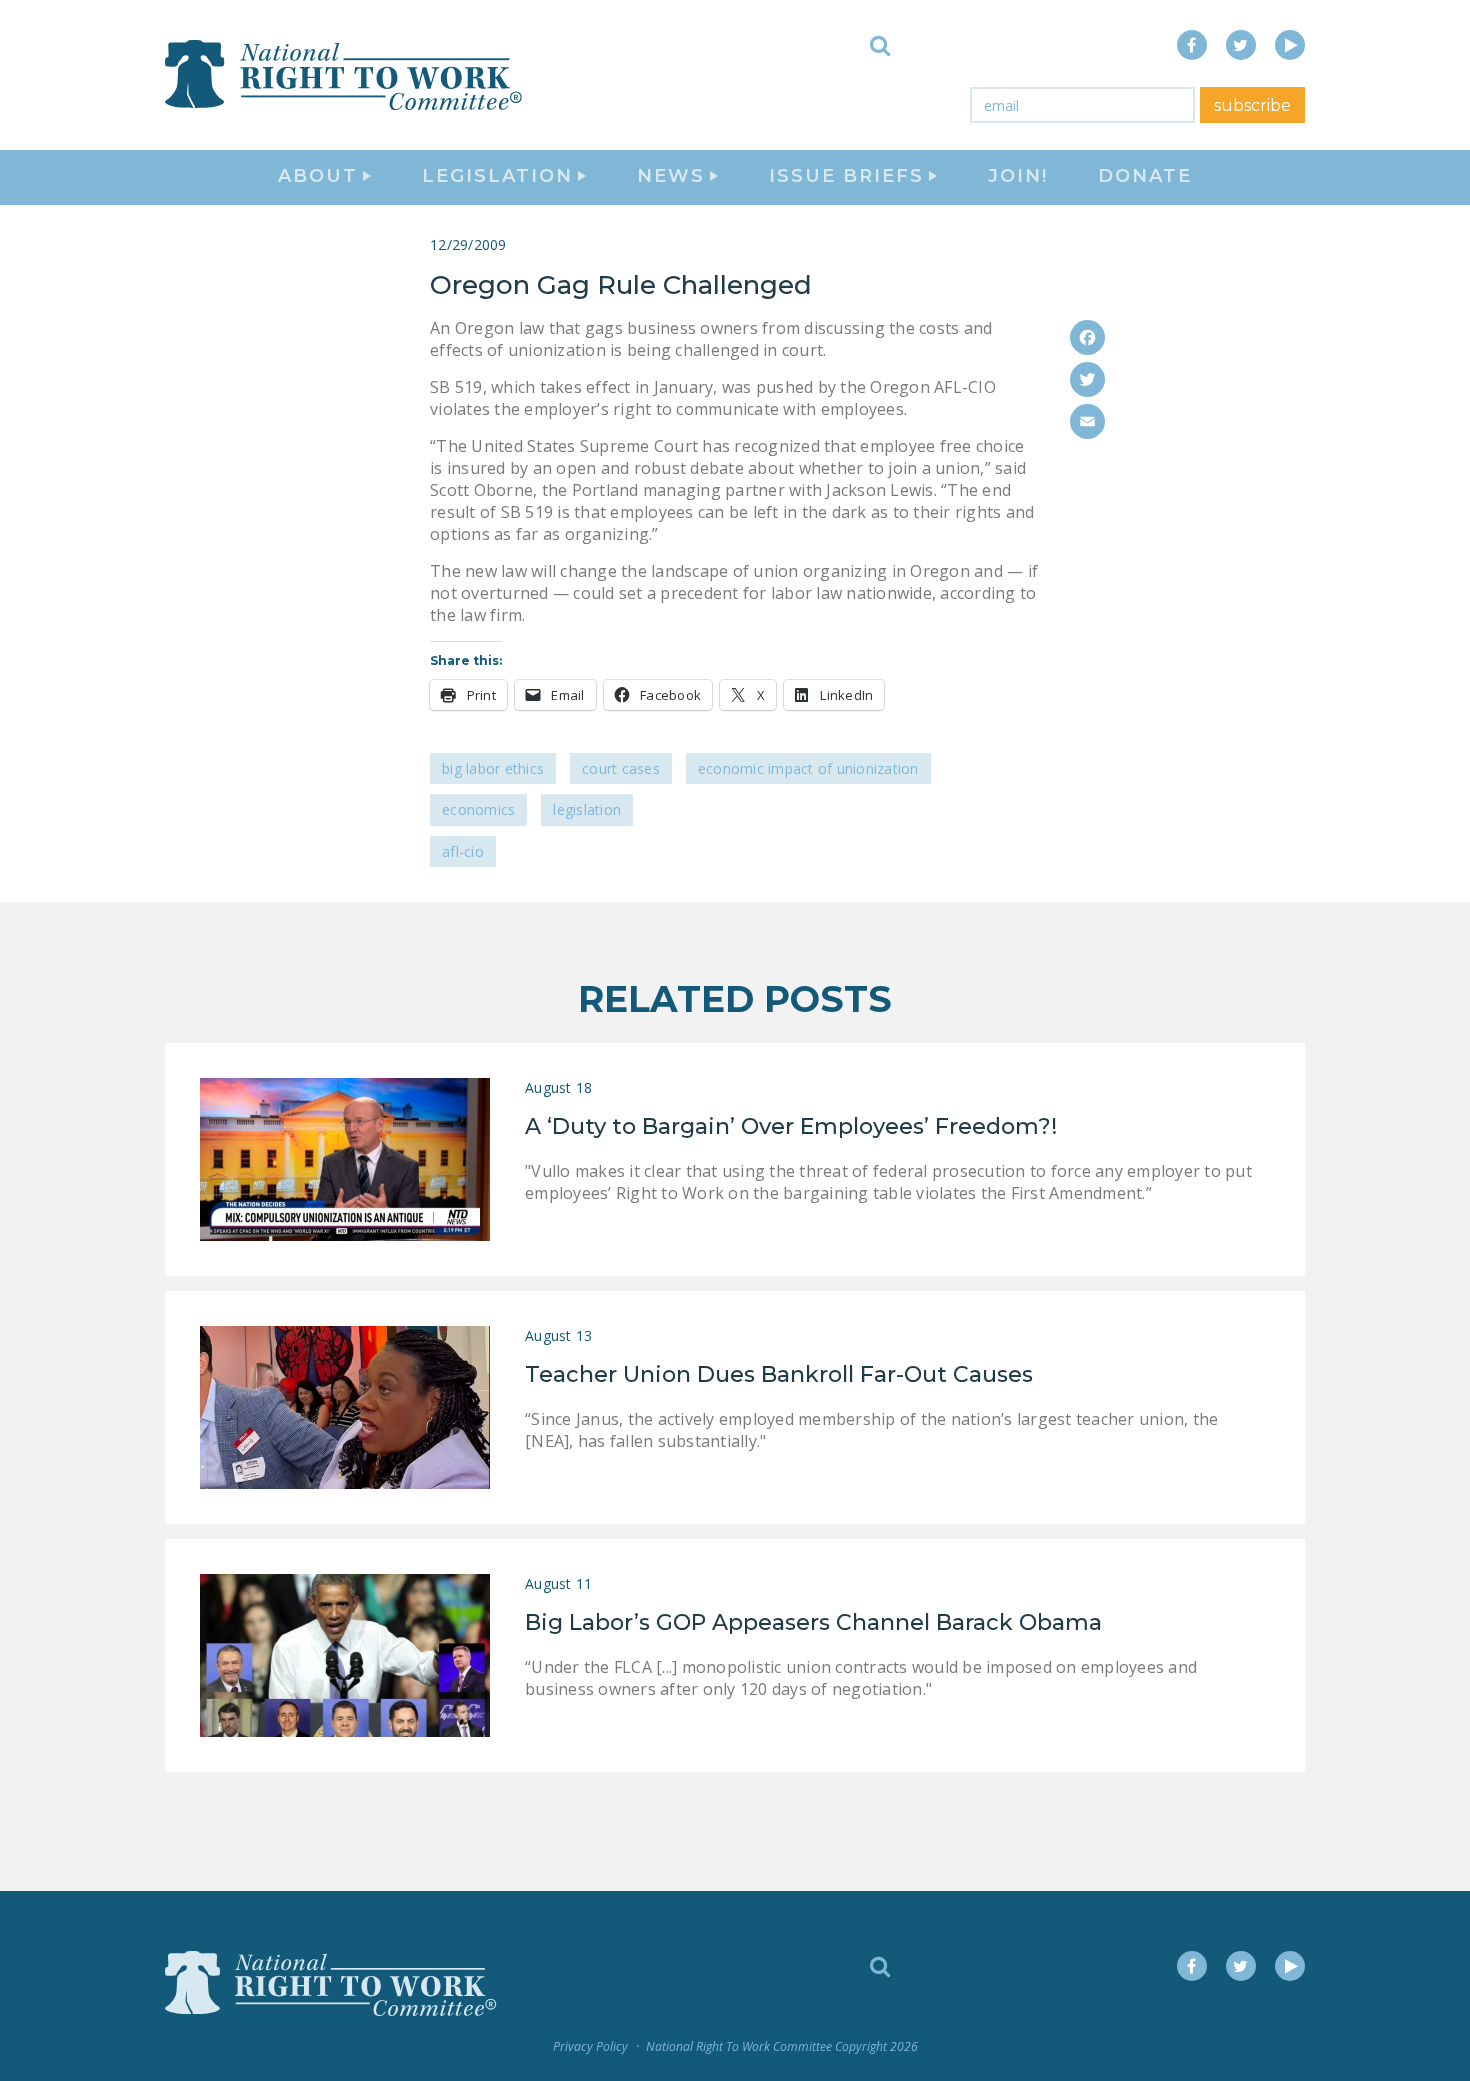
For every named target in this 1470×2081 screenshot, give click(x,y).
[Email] (1087, 421)
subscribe (1252, 105)
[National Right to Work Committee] (345, 75)
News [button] (671, 176)
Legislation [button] (497, 176)
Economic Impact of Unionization (808, 768)
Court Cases (621, 768)
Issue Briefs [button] (846, 176)
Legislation (587, 809)
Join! (1018, 176)
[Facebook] (1087, 337)
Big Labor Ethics (493, 768)
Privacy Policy (590, 2046)
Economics (478, 809)
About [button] (318, 176)
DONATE (1145, 176)
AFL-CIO (463, 851)
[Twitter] (1087, 379)
